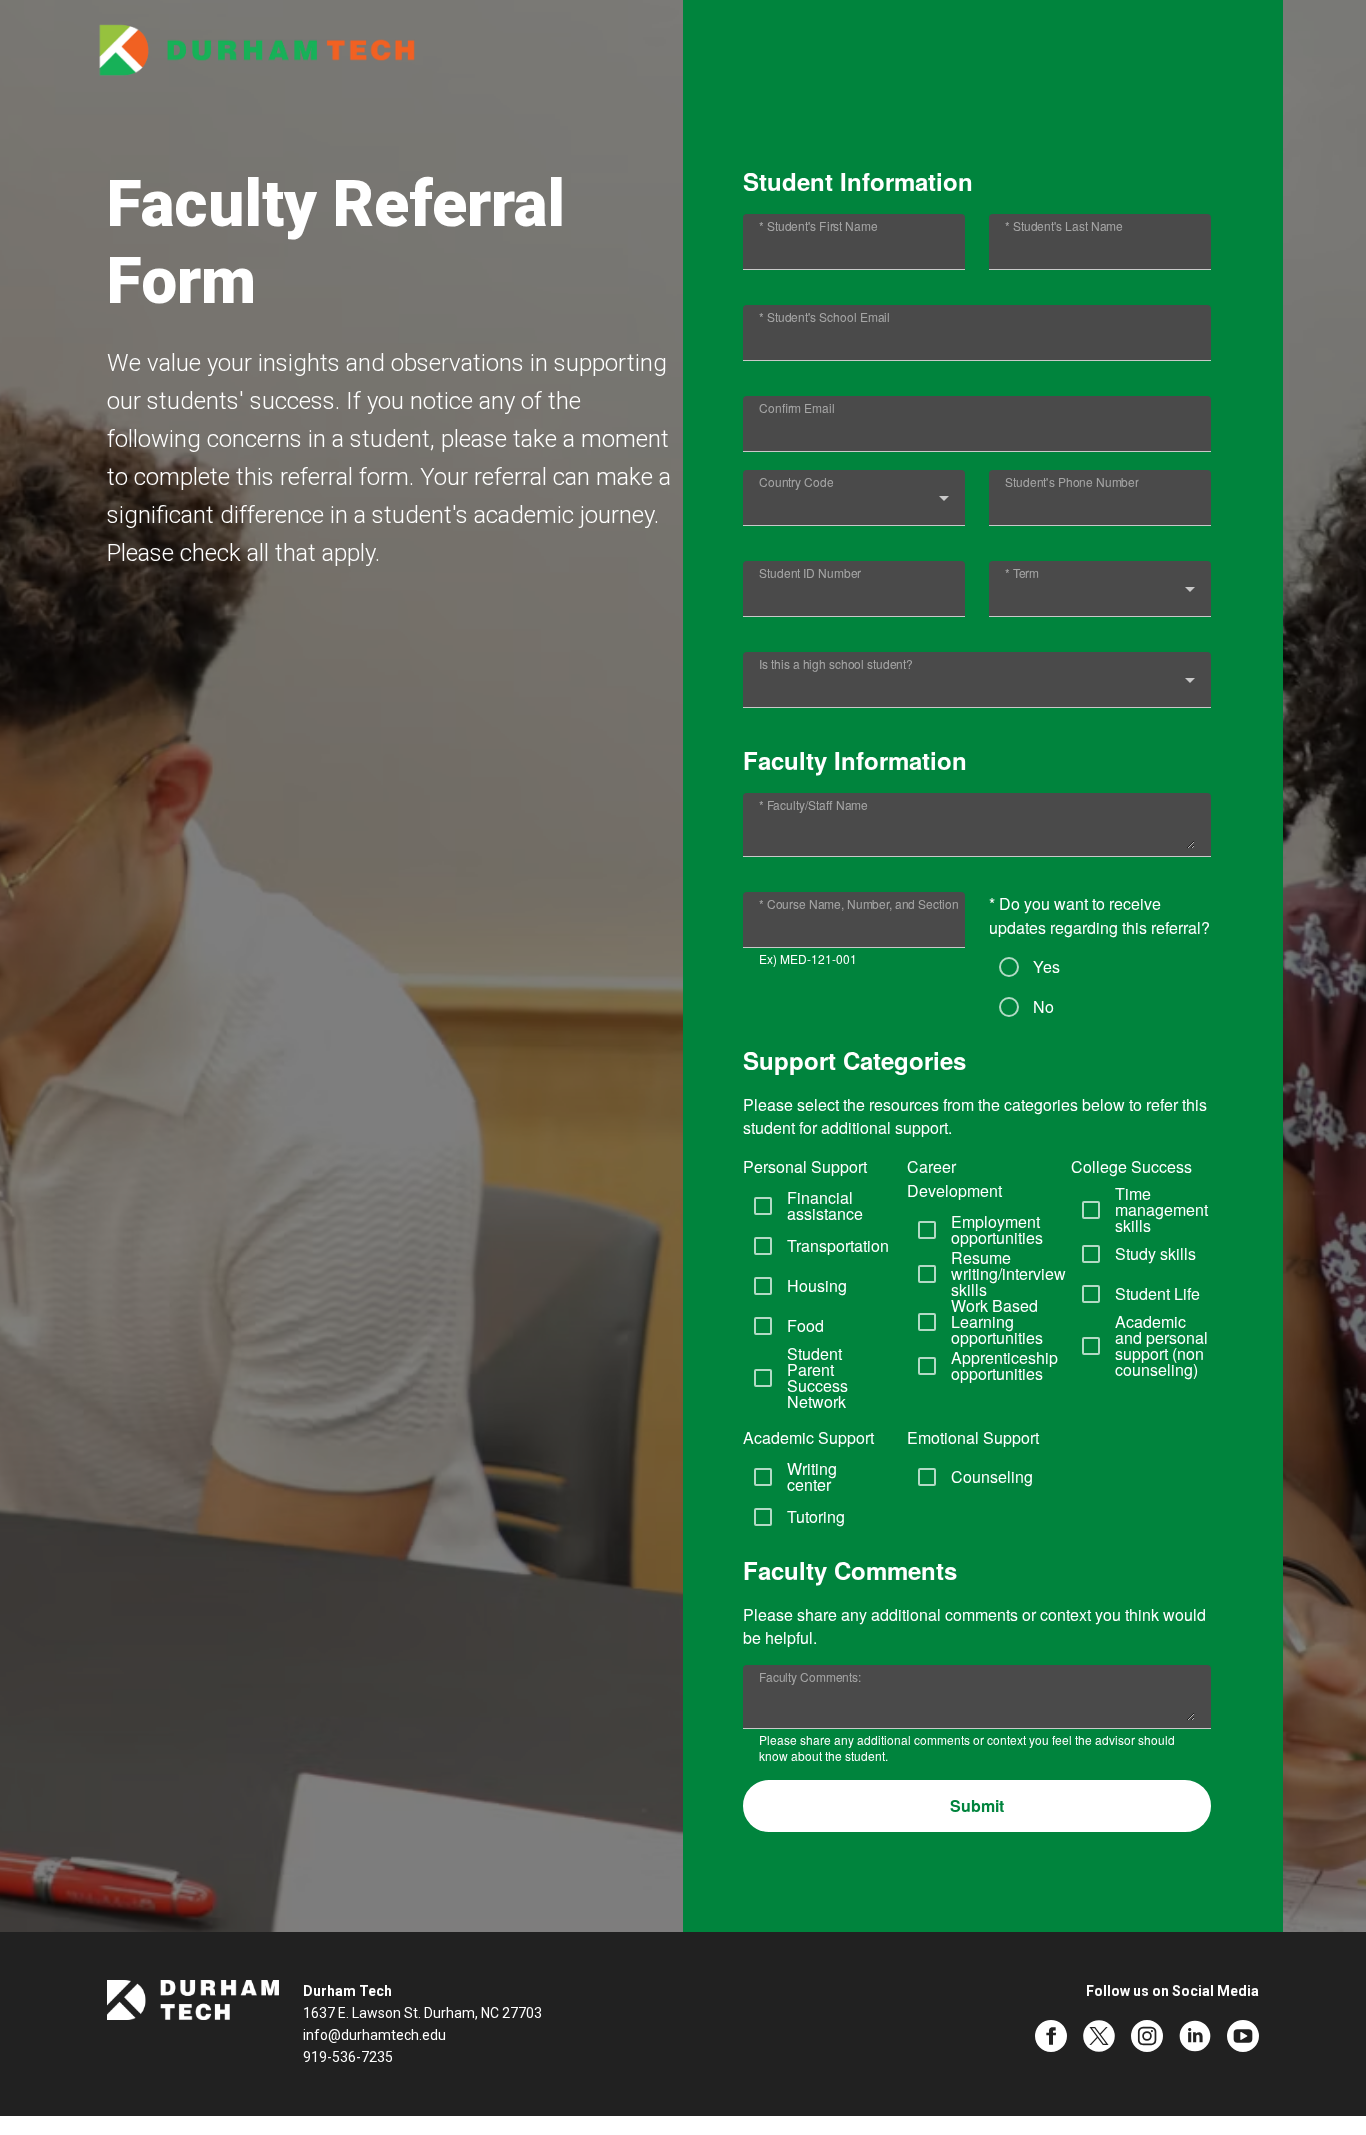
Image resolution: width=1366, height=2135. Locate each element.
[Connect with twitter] (1099, 2036)
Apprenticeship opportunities (1004, 1366)
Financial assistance (825, 1206)
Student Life (1157, 1294)
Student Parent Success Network (817, 1378)
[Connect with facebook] (1051, 2036)
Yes (1046, 967)
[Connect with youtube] (1243, 2036)
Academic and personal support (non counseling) (1161, 1346)
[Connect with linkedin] (1195, 2036)
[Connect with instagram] (1147, 2036)
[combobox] (854, 506)
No (1043, 1007)
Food (805, 1326)
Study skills (1155, 1254)
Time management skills (1161, 1210)
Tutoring (816, 1517)
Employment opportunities (997, 1230)
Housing (817, 1286)
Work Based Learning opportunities (997, 1322)
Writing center (812, 1477)
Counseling (992, 1477)
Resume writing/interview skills (1008, 1274)
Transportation (838, 1246)
